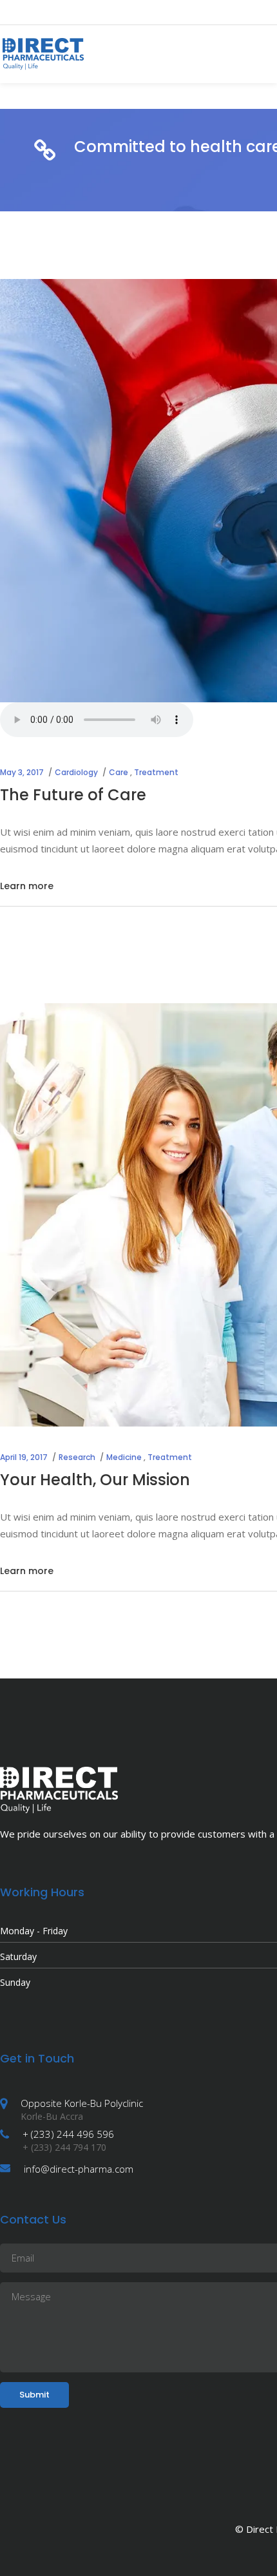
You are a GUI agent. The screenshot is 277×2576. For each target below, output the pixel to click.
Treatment (156, 772)
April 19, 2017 (24, 1457)
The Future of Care (73, 795)
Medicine (124, 1457)
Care (119, 772)
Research (77, 1457)
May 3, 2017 (22, 772)
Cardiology (76, 772)
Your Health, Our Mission (95, 1480)
